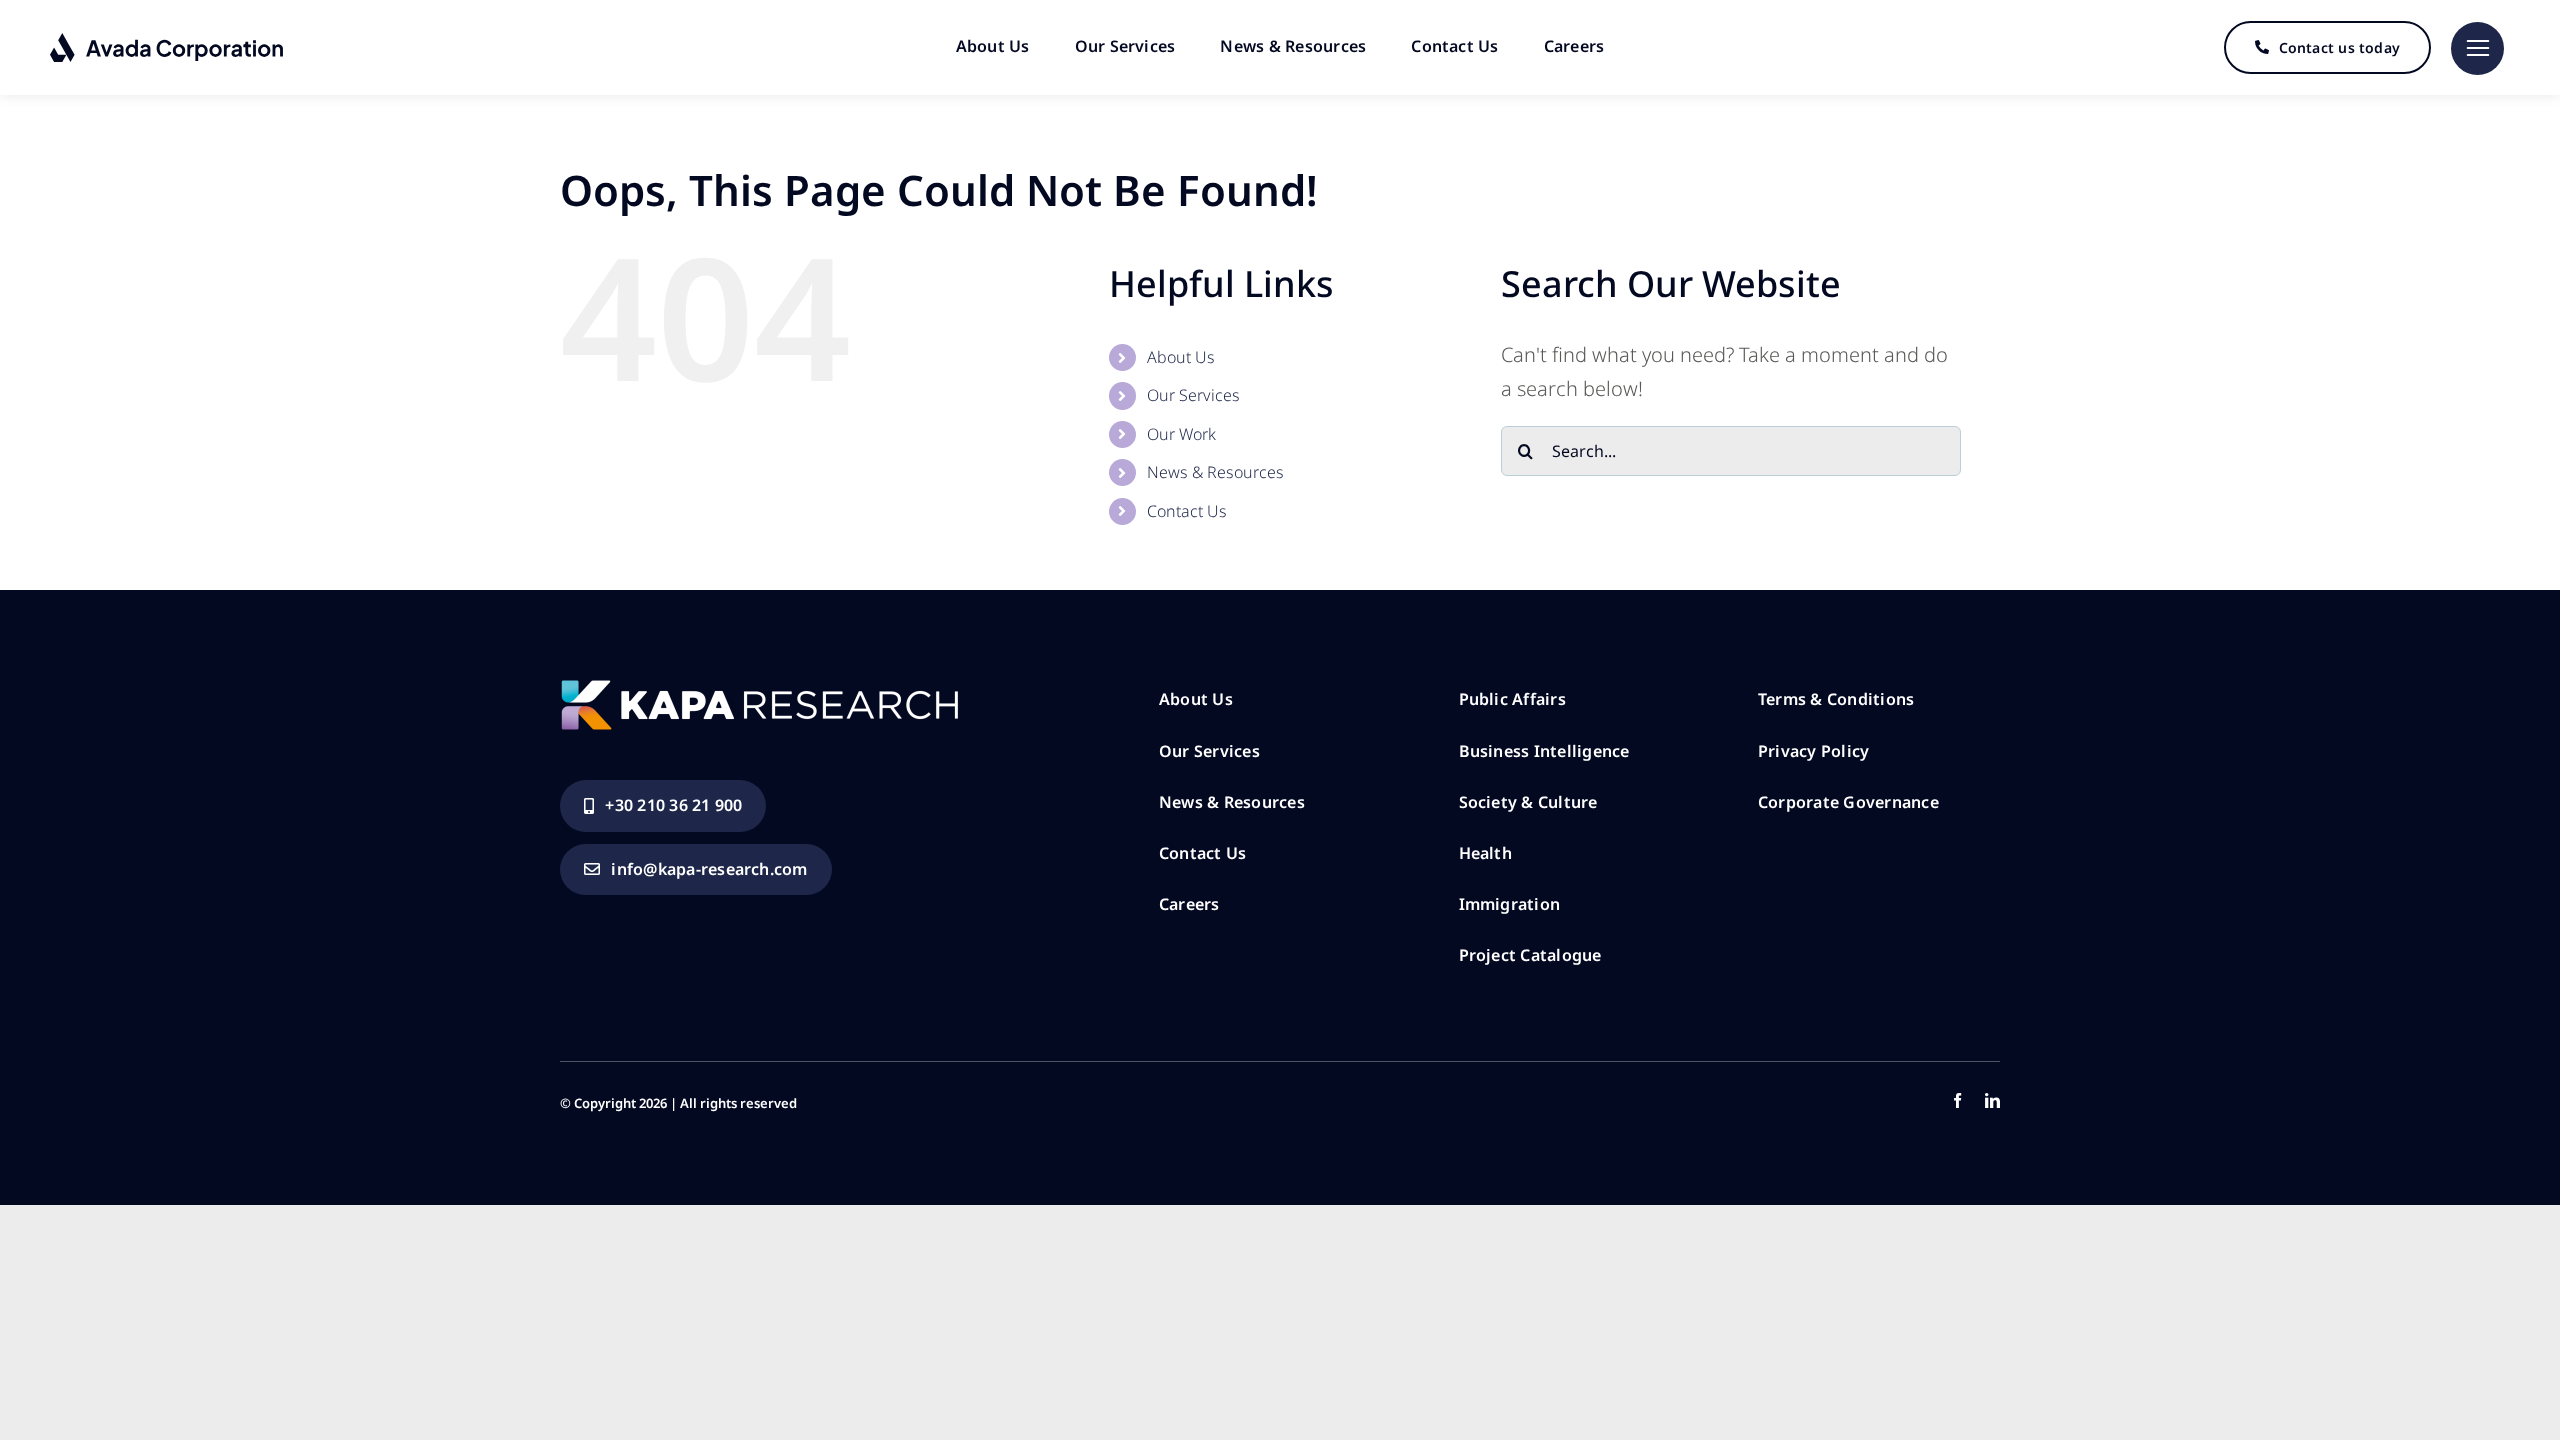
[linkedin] (1992, 1100)
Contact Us (1187, 511)
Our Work (1181, 434)
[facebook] (1957, 1100)
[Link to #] (2477, 48)
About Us (1181, 357)
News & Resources (1215, 472)
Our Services (1193, 395)
